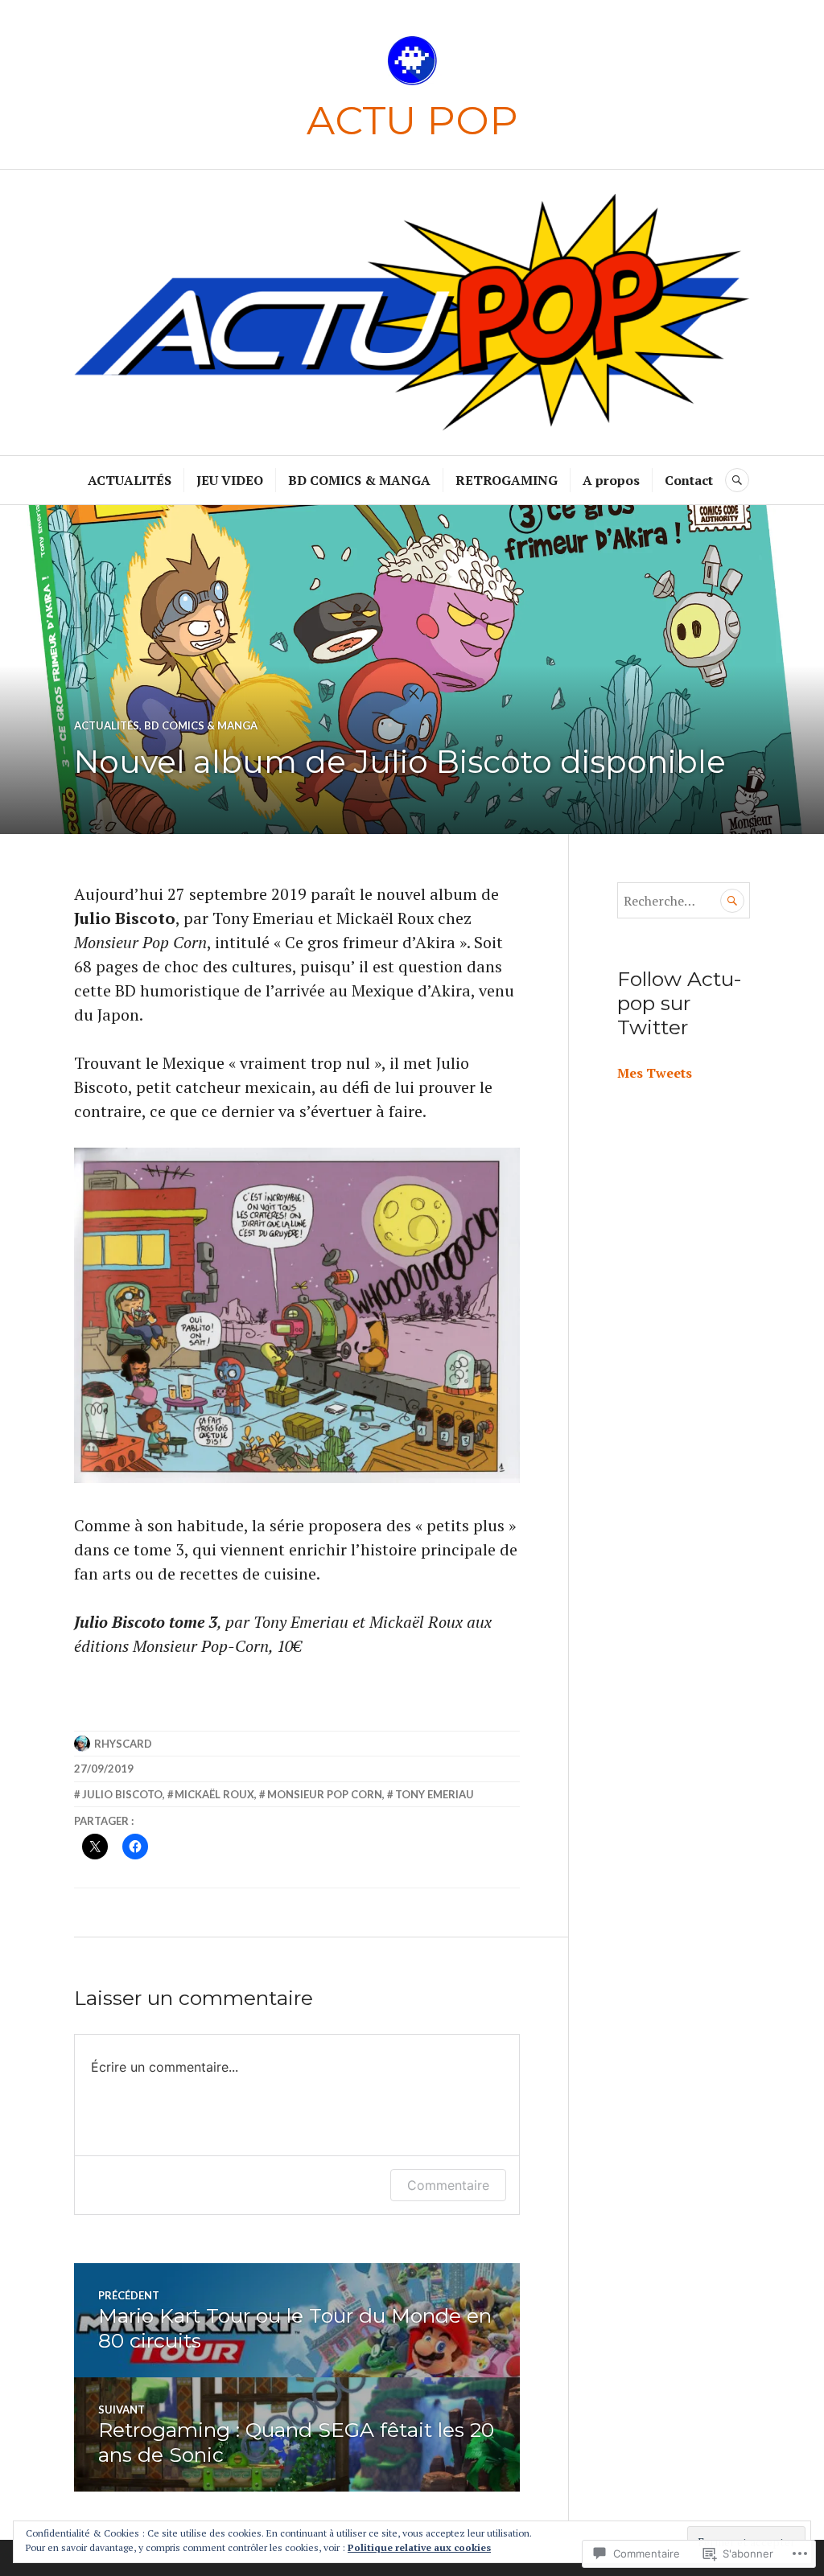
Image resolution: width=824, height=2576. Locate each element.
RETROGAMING (507, 480)
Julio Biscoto (122, 1794)
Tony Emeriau (435, 1794)
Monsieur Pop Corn (325, 1794)
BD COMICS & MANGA (359, 480)
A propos (611, 480)
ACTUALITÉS (130, 480)
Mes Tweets (655, 1073)
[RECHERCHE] (737, 480)
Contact (689, 480)
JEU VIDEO (230, 480)
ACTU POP (412, 120)
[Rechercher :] (684, 901)
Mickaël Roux (214, 1794)
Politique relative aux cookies (419, 2547)
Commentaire (448, 2185)
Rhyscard (123, 1744)
